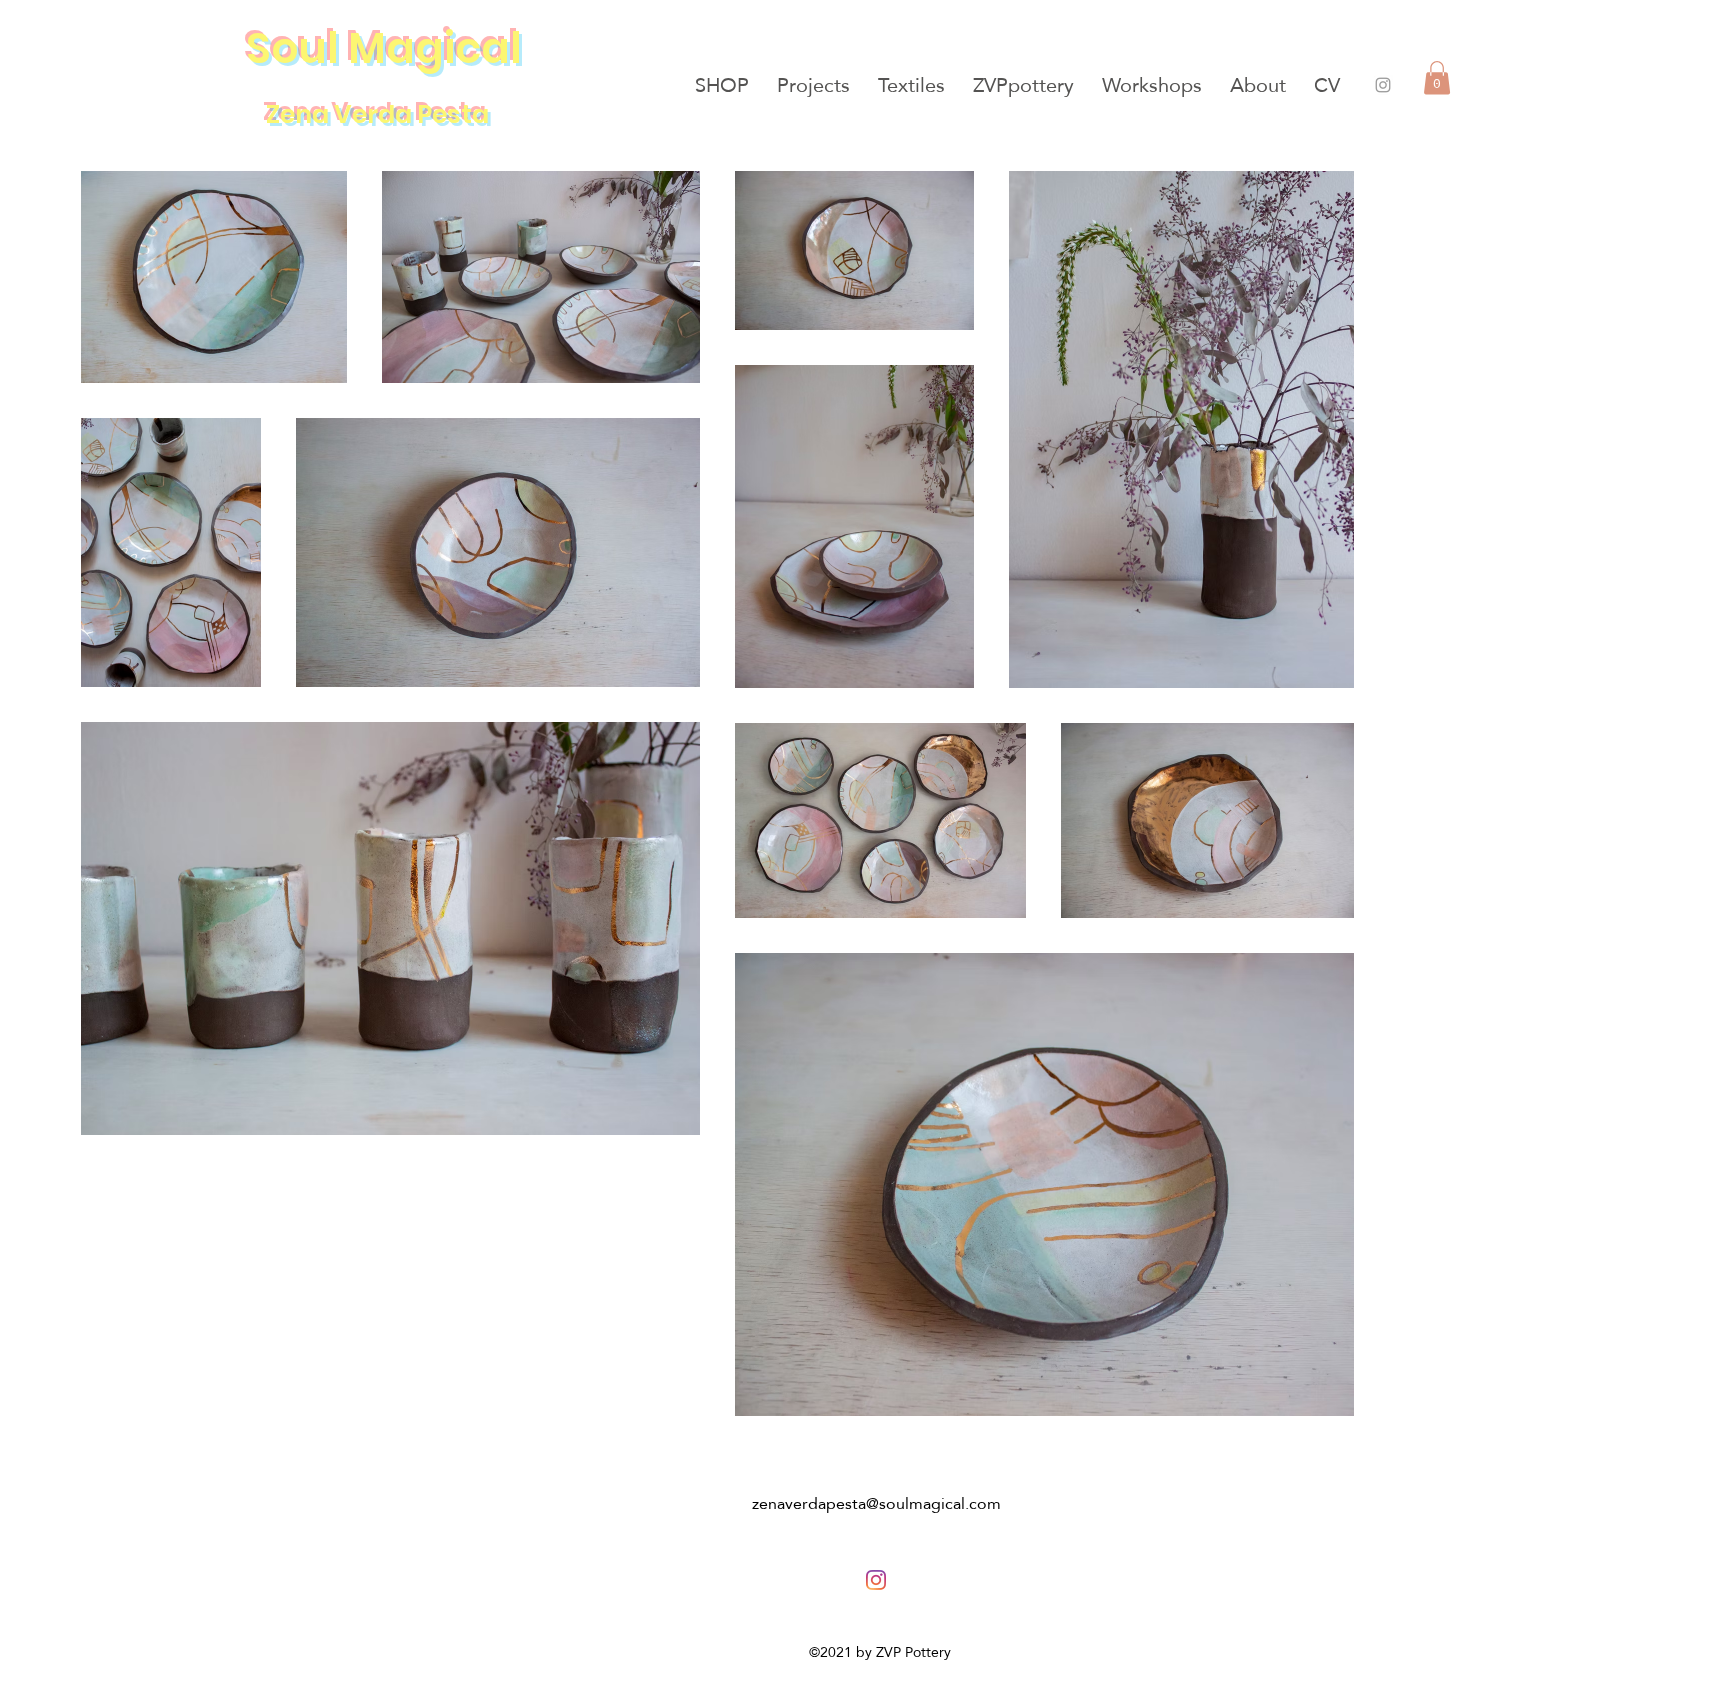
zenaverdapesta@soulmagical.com (876, 1503)
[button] (1437, 77)
